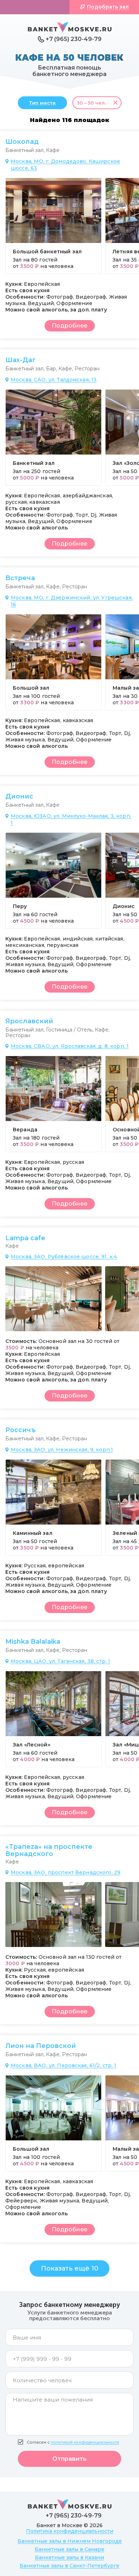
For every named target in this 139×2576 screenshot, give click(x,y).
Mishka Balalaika (33, 1642)
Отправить (69, 2459)
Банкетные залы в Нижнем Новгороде (70, 2541)
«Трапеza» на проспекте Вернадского (49, 1850)
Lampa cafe (25, 1238)
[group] (53, 226)
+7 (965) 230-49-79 (74, 39)
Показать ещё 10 (70, 2268)
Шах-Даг (20, 360)
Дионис (19, 796)
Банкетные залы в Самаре (69, 2549)
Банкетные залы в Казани (69, 2557)
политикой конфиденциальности (85, 2442)
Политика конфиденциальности (70, 2531)
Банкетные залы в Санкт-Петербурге (69, 2566)
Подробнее (69, 326)
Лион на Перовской (41, 2046)
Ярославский (29, 1021)
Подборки (38, 7)
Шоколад (22, 142)
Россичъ (20, 1430)
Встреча (20, 578)
